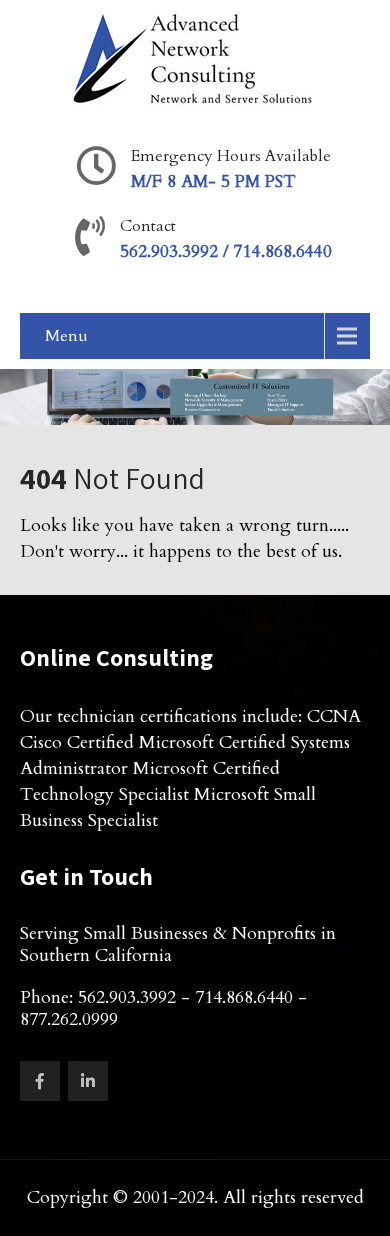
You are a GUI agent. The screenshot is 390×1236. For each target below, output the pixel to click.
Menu (66, 336)
